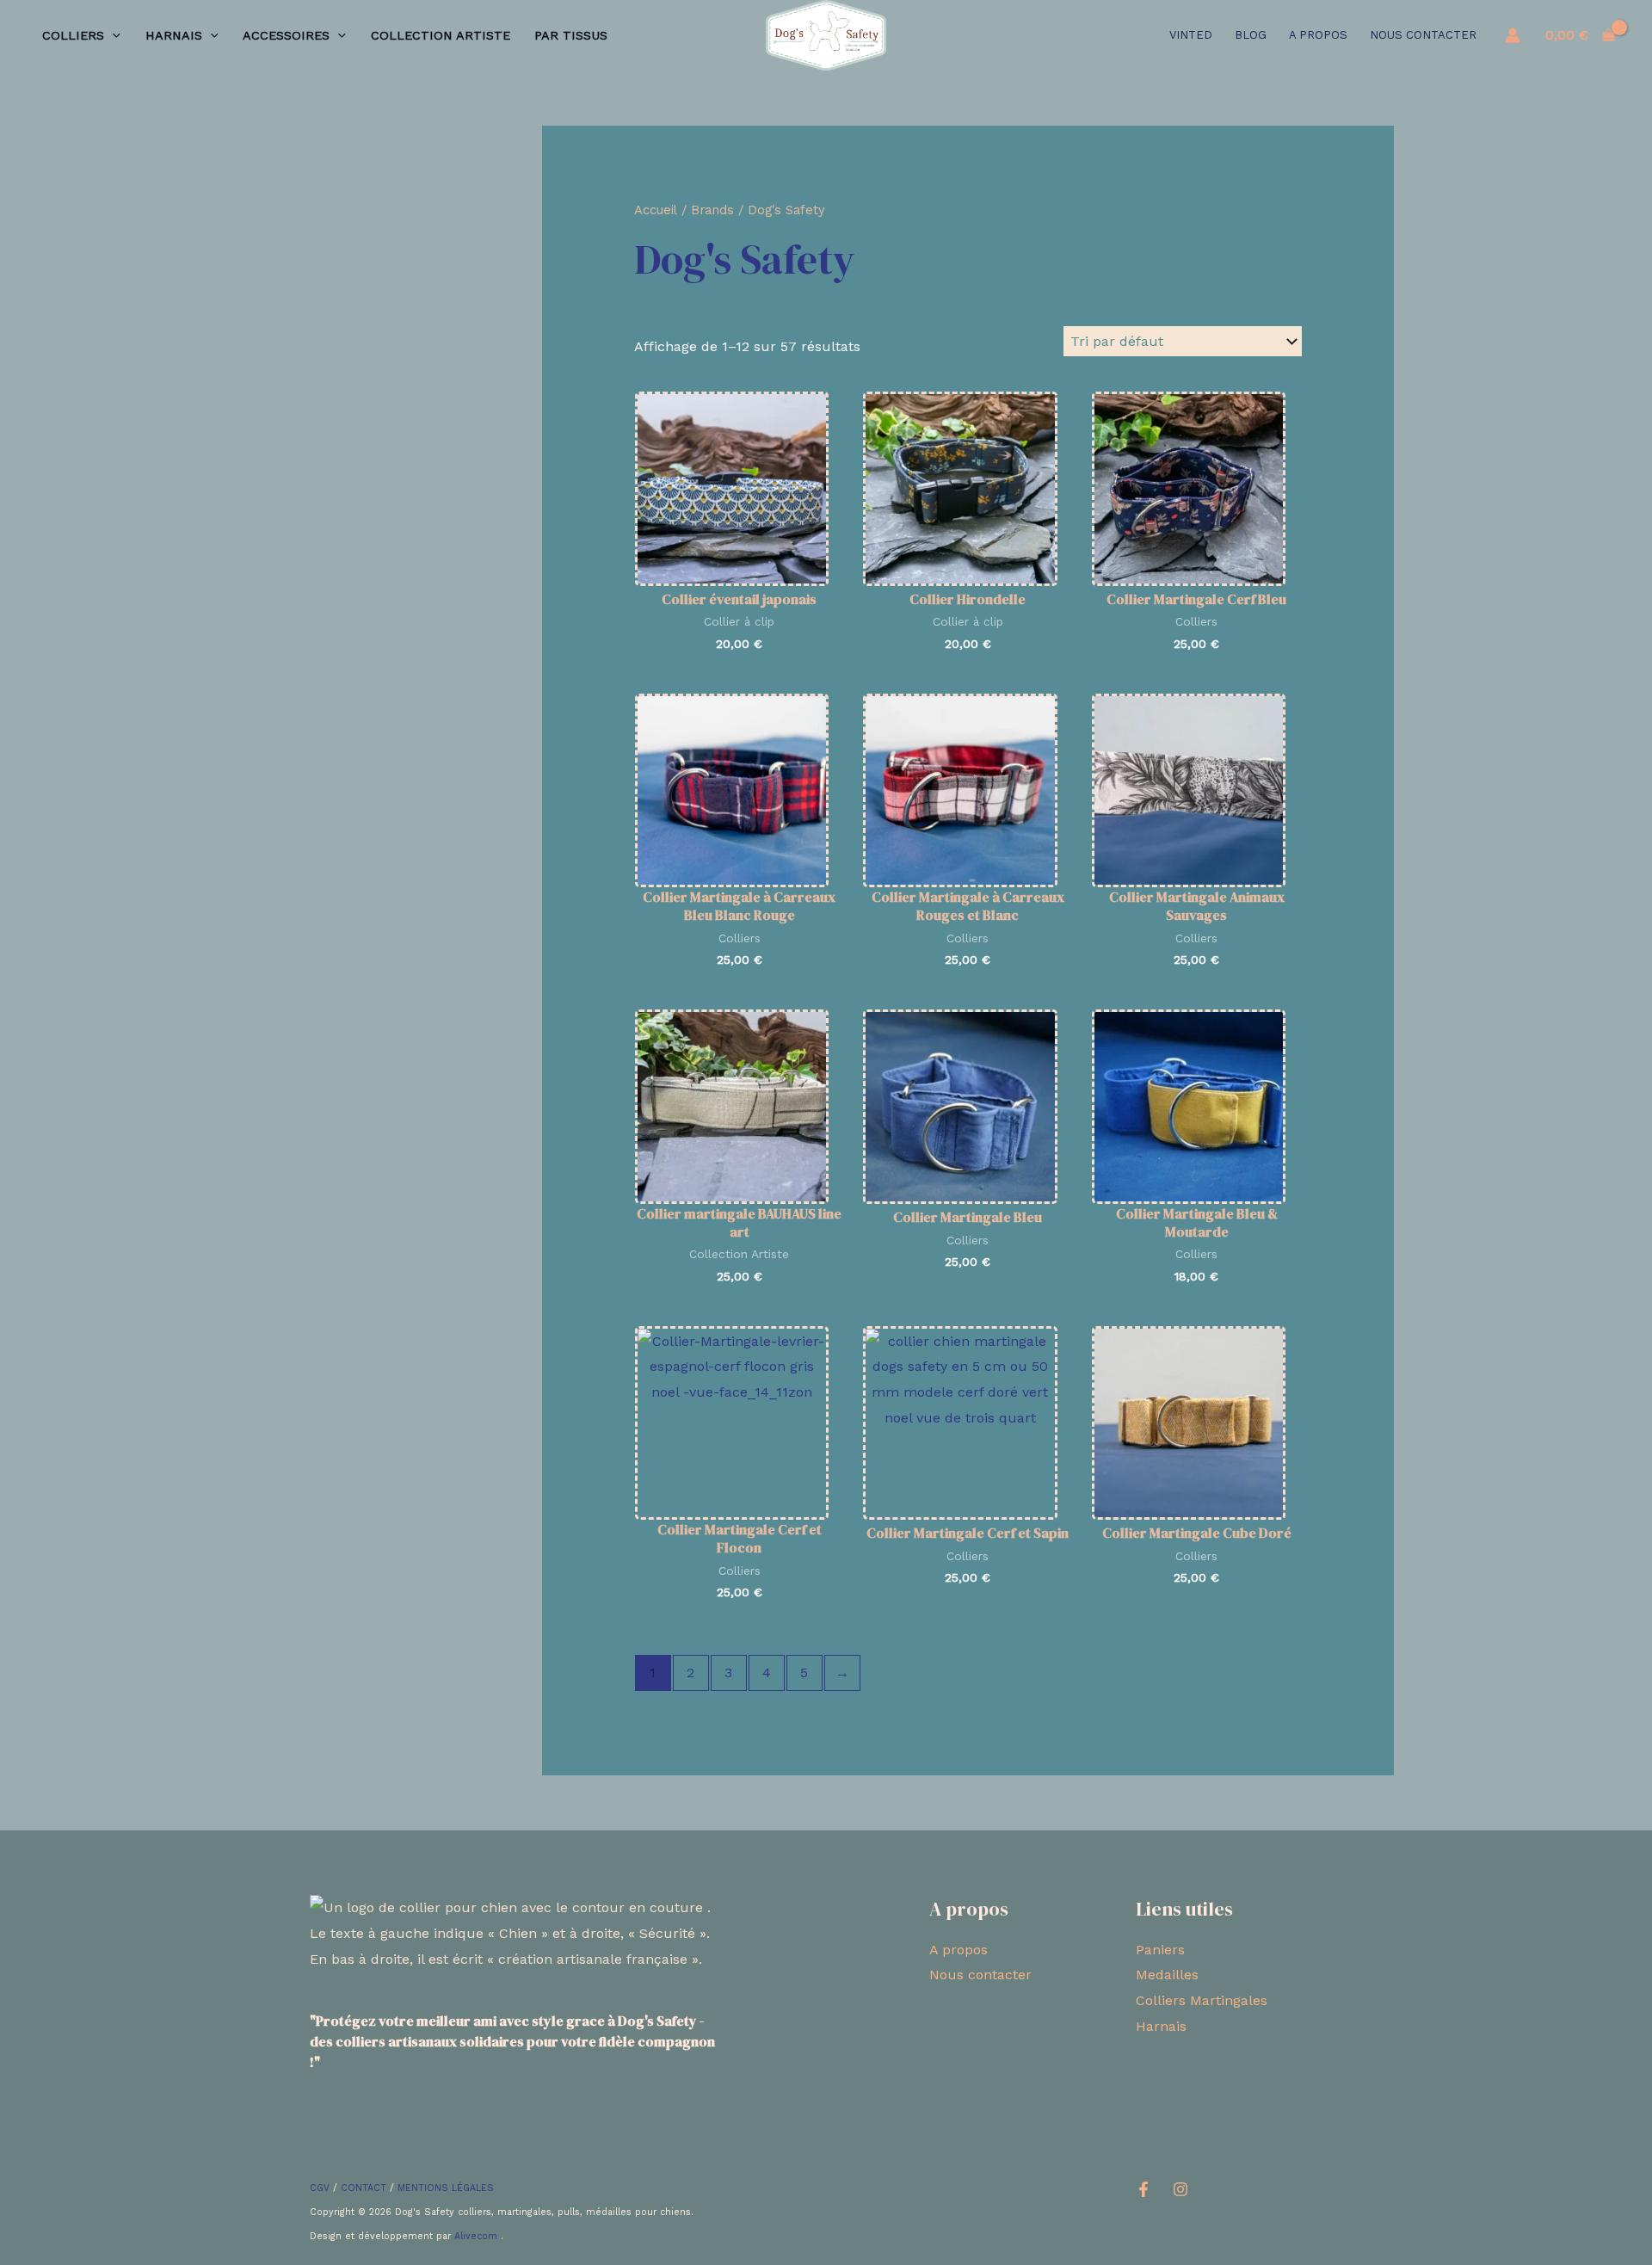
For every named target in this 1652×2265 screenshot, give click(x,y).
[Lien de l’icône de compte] (1513, 35)
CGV (320, 2188)
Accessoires (286, 35)
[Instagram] (1180, 2189)
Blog (1251, 35)
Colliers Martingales (1202, 2000)
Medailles (1167, 1975)
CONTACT (364, 2188)
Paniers (1160, 1950)
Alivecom (478, 2236)
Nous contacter (1423, 35)
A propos (1318, 35)
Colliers (73, 35)
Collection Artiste (441, 35)
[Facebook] (1143, 2189)
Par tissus (571, 35)
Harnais (174, 35)
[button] (112, 35)
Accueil (656, 210)
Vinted (1191, 35)
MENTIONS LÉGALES (446, 2188)
